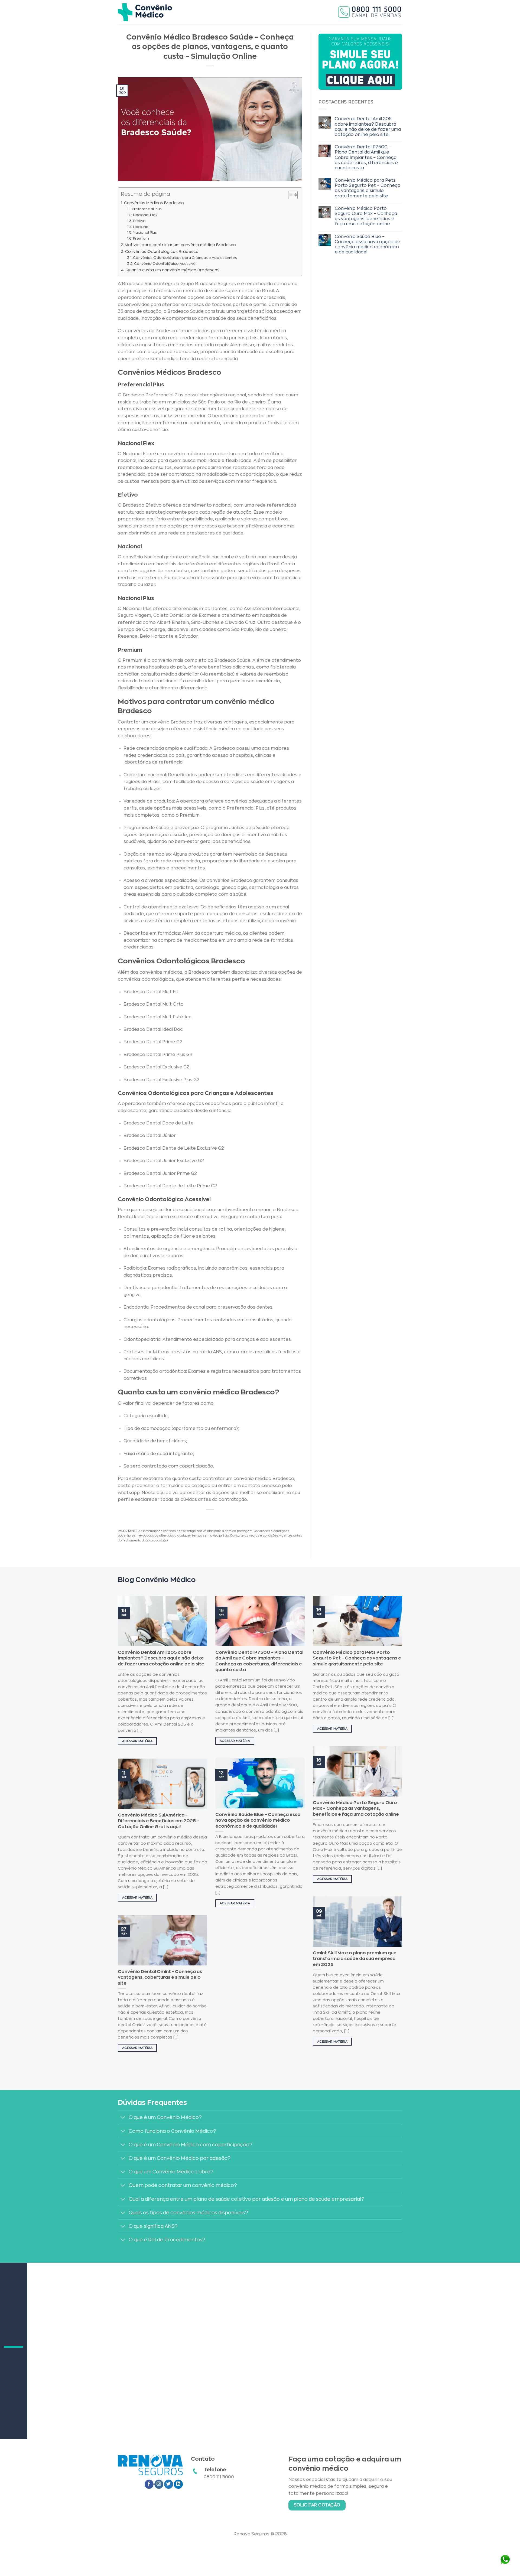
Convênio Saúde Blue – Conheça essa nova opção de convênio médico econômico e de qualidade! (368, 244)
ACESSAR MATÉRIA (137, 1741)
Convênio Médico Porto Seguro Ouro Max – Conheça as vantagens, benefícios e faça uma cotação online (366, 216)
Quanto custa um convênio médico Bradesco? (173, 270)
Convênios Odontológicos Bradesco (162, 252)
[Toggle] (123, 2118)
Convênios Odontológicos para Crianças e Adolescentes (185, 258)
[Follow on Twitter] (169, 2484)
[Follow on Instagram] (159, 2484)
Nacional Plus (145, 232)
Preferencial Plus (147, 209)
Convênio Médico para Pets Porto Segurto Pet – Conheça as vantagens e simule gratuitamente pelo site (368, 188)
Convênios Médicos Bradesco (154, 203)
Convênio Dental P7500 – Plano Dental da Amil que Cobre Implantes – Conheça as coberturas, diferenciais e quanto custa (366, 157)
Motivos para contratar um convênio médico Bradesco (180, 245)
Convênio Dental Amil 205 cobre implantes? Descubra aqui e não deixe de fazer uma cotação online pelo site (368, 127)
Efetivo (139, 221)
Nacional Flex (145, 215)
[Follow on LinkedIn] (178, 2484)
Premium (141, 238)
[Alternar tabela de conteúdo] (290, 195)
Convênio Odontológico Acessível (165, 264)
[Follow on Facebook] (149, 2484)
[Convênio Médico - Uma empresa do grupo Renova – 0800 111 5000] (145, 12)
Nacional (141, 227)
